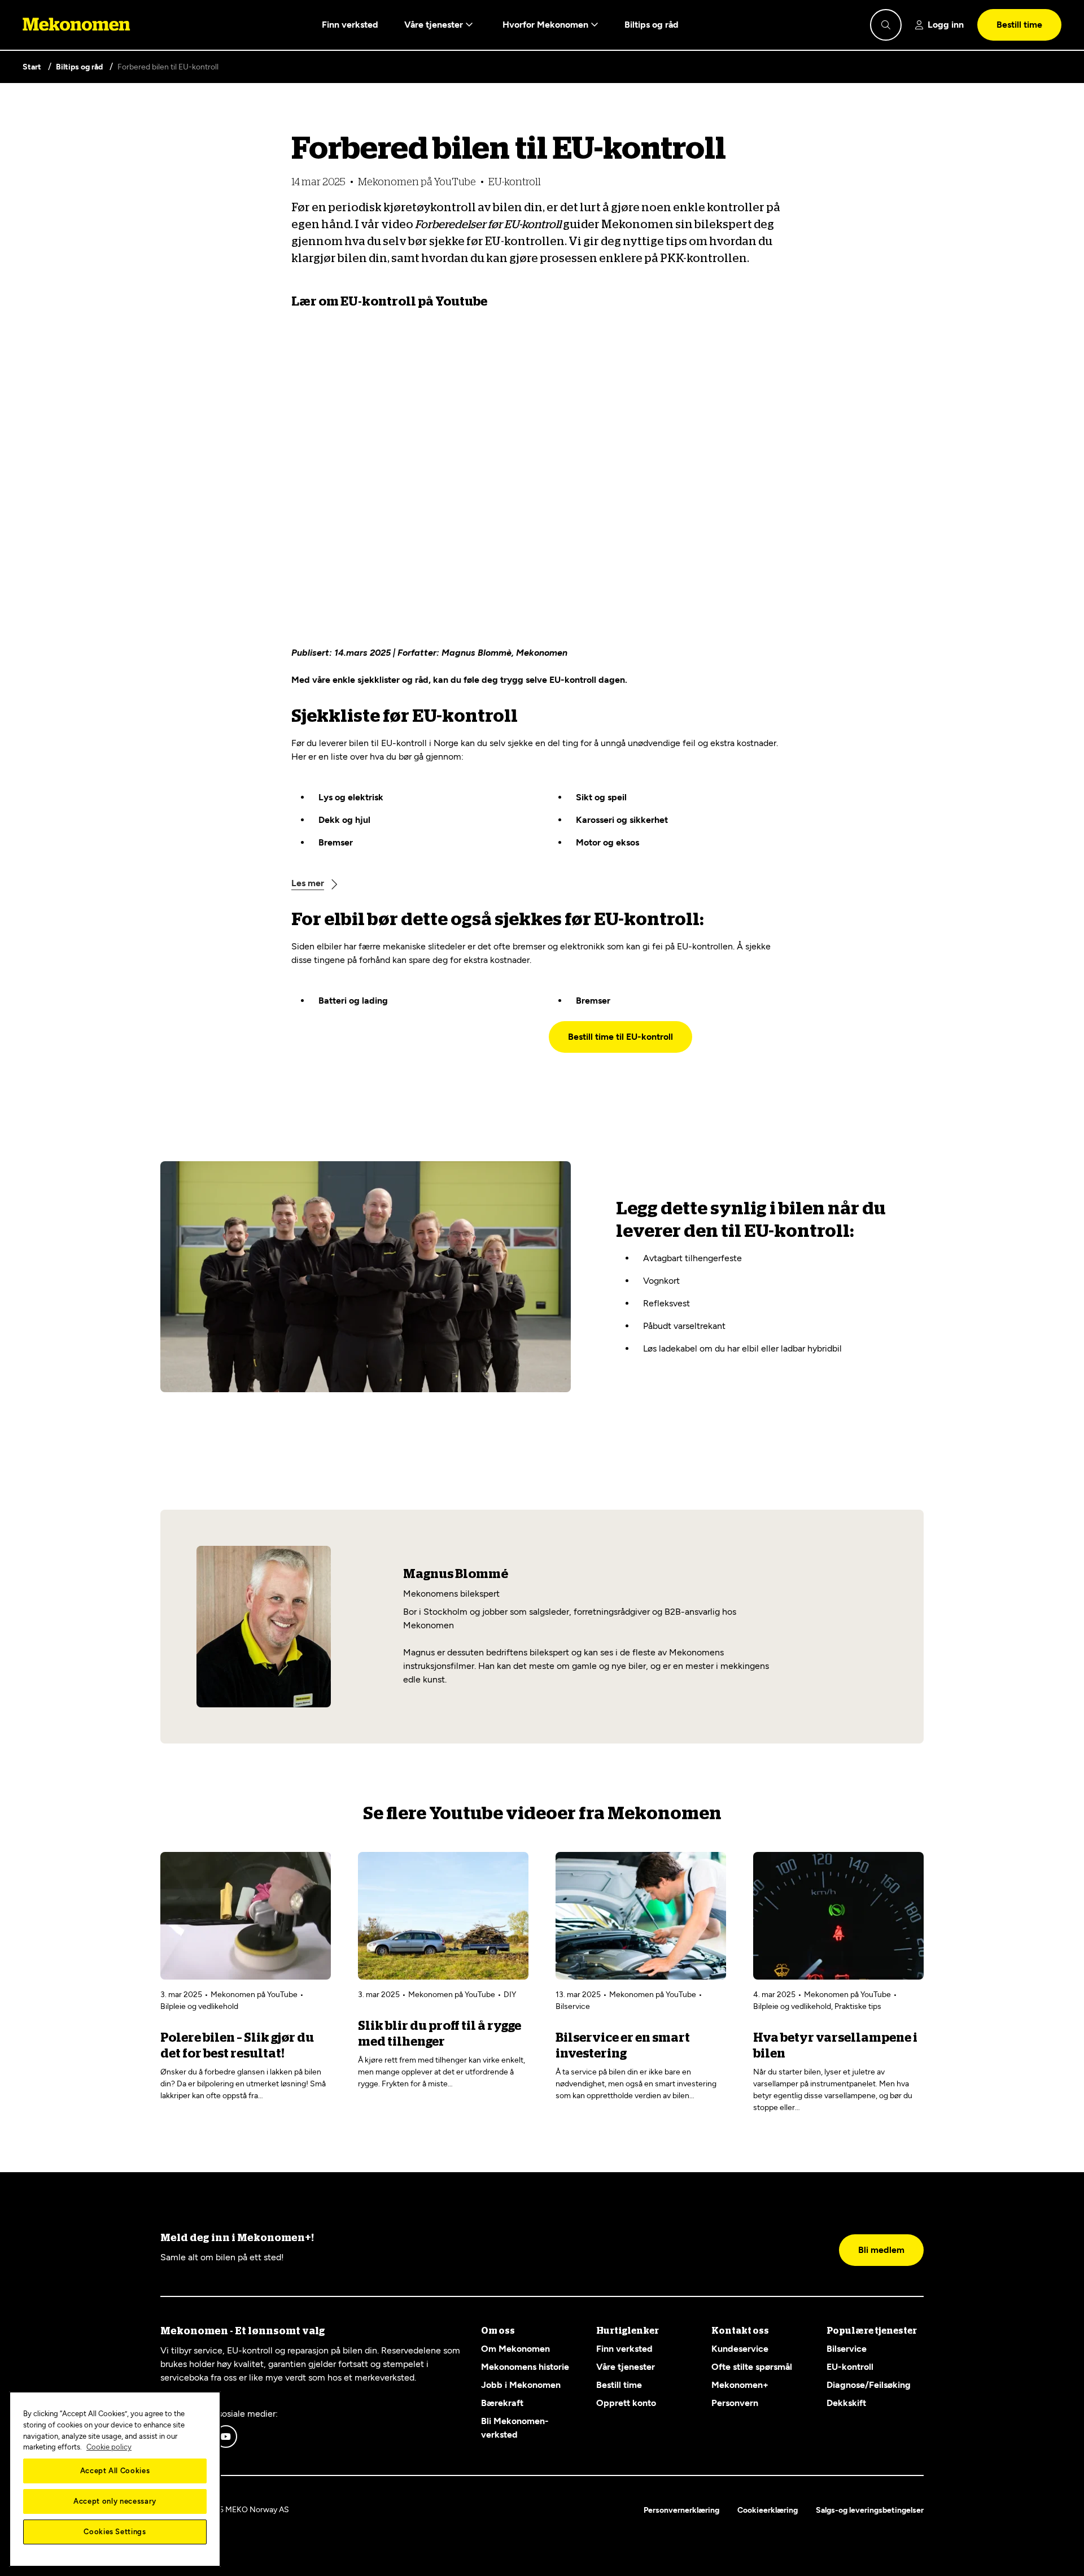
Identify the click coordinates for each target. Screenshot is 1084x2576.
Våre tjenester (435, 25)
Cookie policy (109, 2447)
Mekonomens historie (525, 2367)
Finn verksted (350, 25)
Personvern (735, 2403)
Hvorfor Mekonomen (547, 25)
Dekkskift (846, 2403)
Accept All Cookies (115, 2471)
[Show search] (886, 25)
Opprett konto (626, 2403)
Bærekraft (502, 2403)
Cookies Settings (115, 2532)
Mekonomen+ (740, 2385)
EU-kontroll (850, 2367)
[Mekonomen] (77, 25)
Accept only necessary (115, 2501)
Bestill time (1019, 25)
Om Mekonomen (515, 2349)
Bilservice (847, 2349)
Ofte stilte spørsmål (752, 2367)
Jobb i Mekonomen (521, 2385)
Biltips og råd (652, 25)
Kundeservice (740, 2349)
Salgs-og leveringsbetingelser (870, 2510)
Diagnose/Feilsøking (869, 2385)
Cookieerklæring (768, 2510)
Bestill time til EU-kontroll (620, 1037)
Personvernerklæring (681, 2510)
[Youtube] (226, 2436)
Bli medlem (881, 2250)
